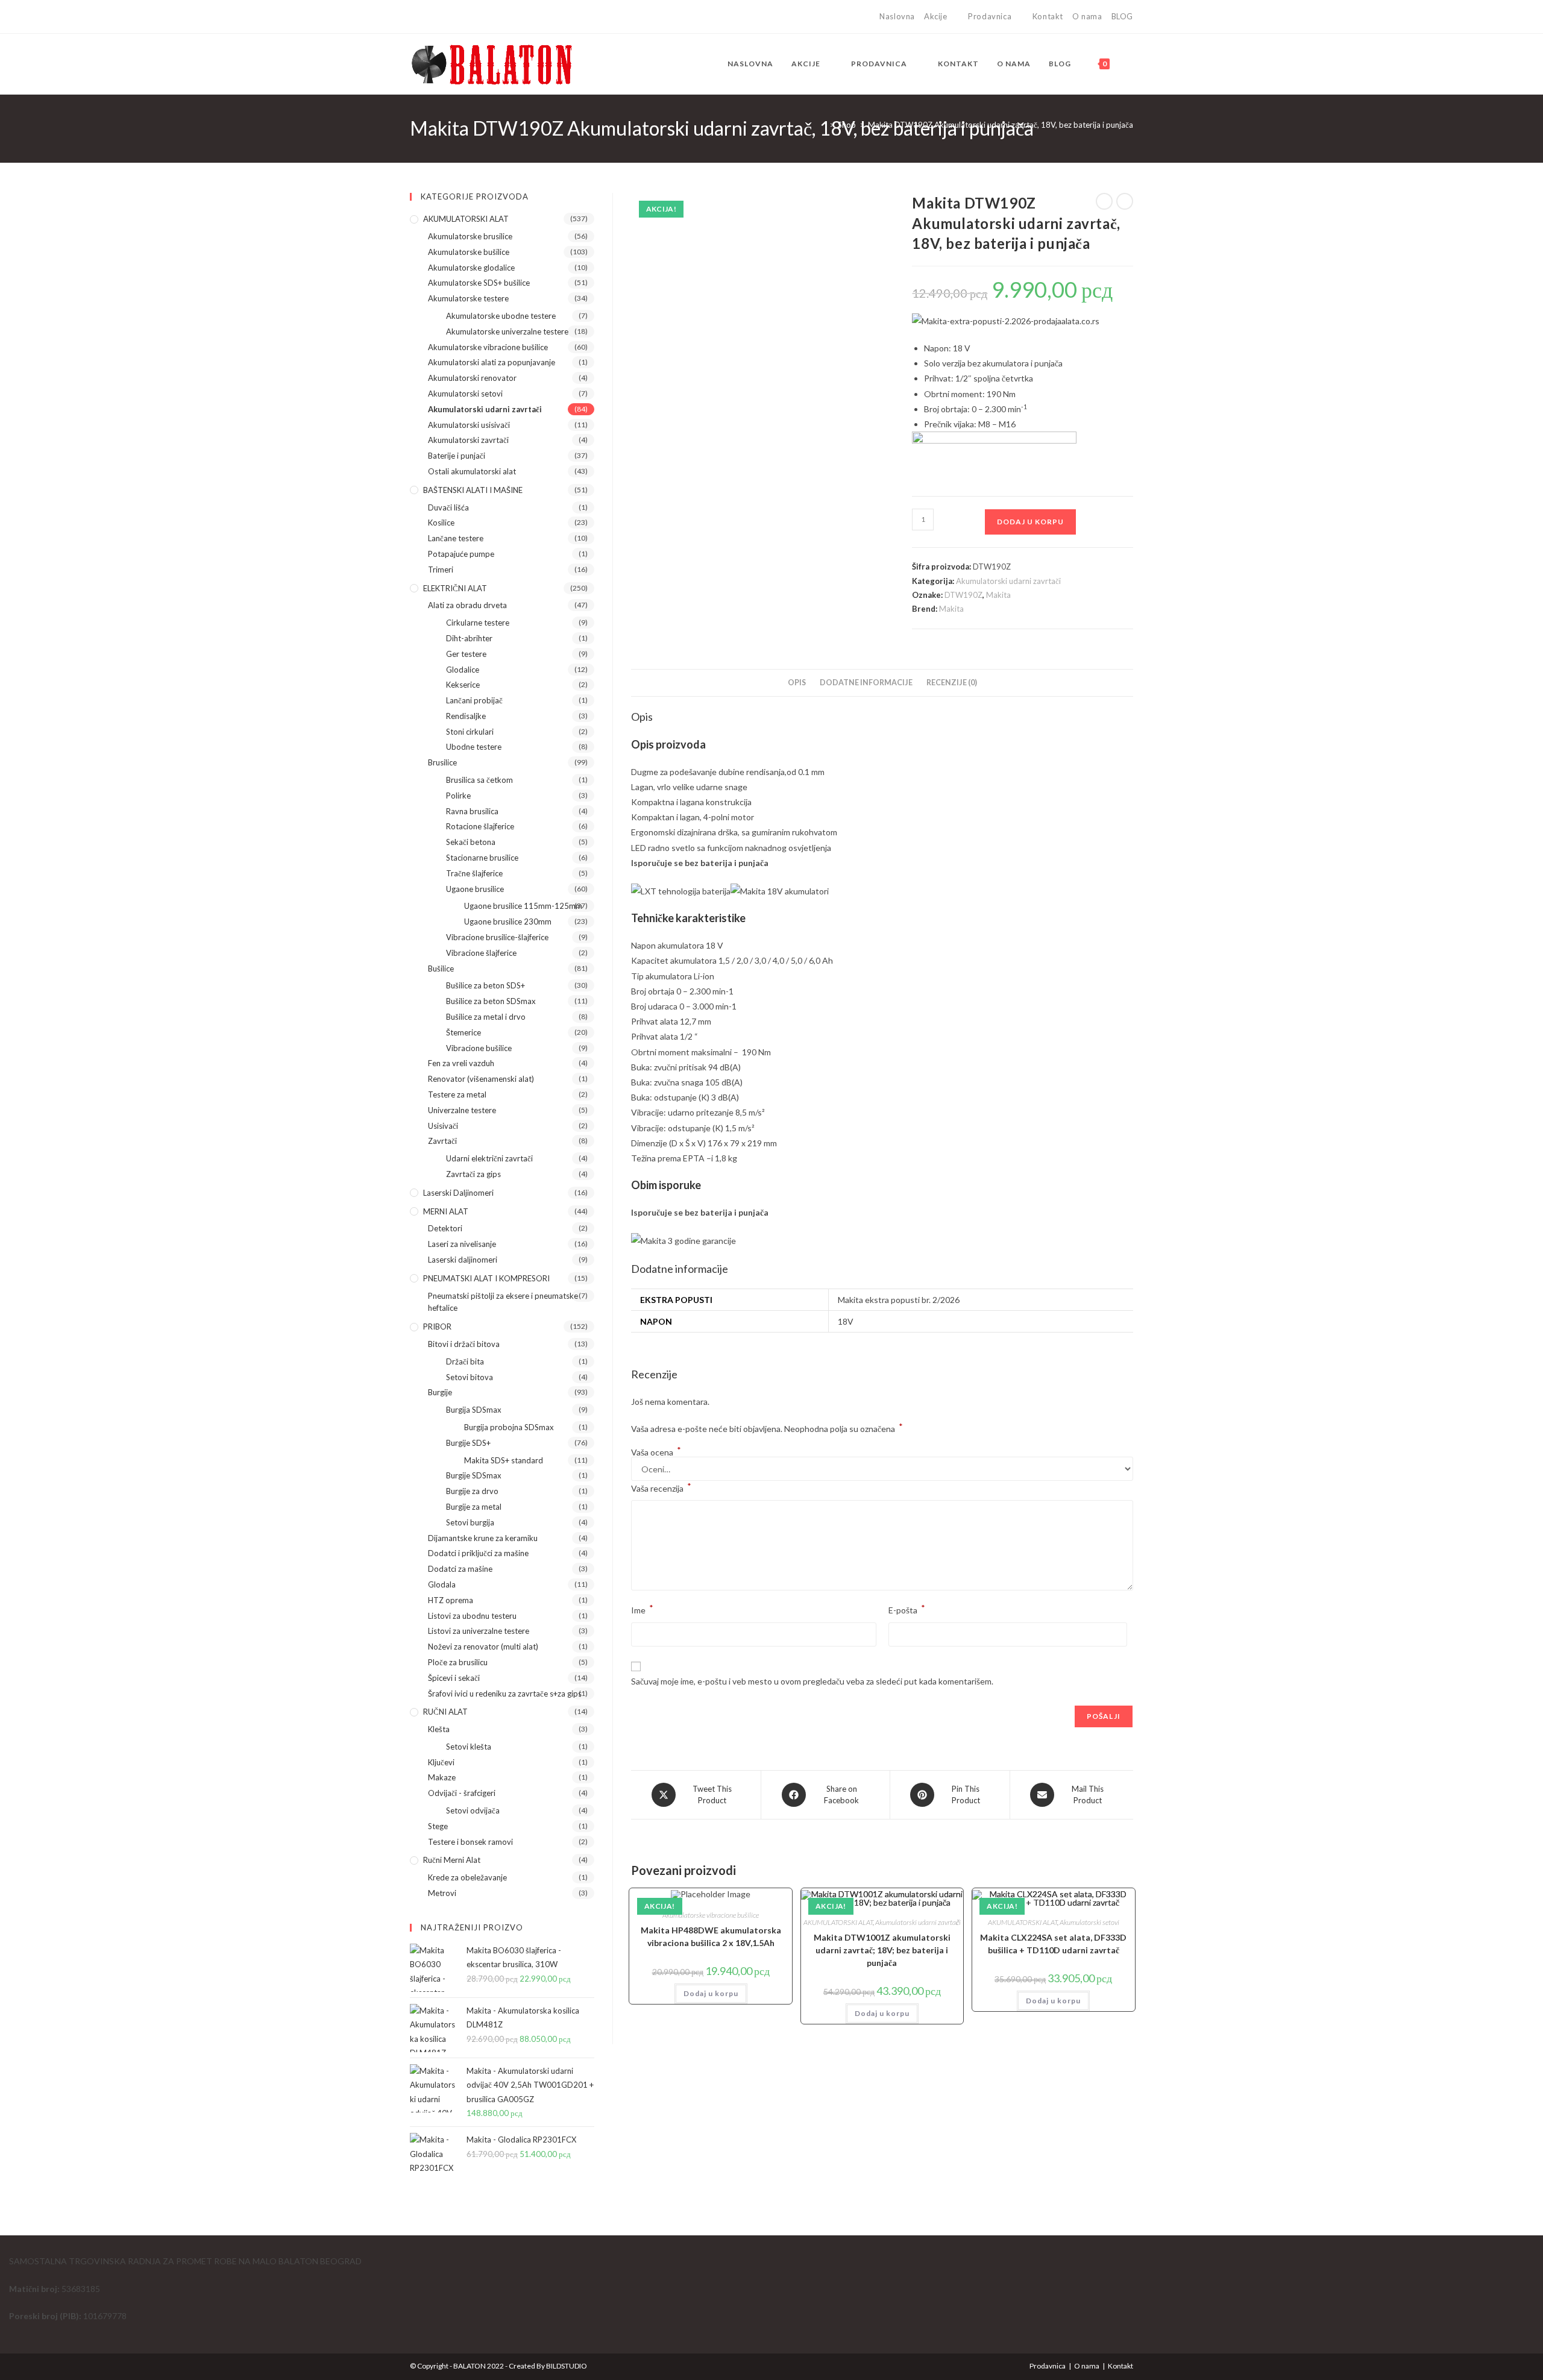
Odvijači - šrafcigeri (462, 1793)
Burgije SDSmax (474, 1475)
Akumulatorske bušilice (469, 252)
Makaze (442, 1777)
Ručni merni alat (452, 1860)
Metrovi (442, 1893)
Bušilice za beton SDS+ (486, 985)
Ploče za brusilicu (458, 1662)
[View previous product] (1104, 201)
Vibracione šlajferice (481, 953)
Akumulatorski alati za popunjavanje (492, 362)
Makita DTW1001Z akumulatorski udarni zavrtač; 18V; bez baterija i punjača (882, 1950)
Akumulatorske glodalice (471, 268)
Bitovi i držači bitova (464, 1344)
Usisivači (443, 1126)
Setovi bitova (470, 1377)
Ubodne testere (474, 747)
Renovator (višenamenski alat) (481, 1079)
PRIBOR (437, 1327)
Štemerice (464, 1032)
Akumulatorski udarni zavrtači (1008, 581)
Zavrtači (442, 1141)
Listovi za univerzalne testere (479, 1631)
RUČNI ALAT (445, 1712)
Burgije (440, 1392)
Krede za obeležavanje (467, 1877)
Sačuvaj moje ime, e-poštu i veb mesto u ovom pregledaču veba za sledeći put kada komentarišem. (812, 1681)
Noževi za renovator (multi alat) (483, 1647)
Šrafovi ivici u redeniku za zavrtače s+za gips (505, 1694)
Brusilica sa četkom (479, 780)
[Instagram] (427, 17)
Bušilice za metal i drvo (486, 1017)
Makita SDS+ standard (504, 1460)
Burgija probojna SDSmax (509, 1427)
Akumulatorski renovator (472, 378)
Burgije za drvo (472, 1491)
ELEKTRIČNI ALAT (455, 588)
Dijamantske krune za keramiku (483, 1538)
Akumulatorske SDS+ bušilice (479, 283)
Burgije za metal (474, 1507)
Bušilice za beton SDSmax (491, 1001)
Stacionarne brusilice (482, 858)
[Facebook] (415, 17)
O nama (1087, 16)
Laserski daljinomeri (458, 1193)
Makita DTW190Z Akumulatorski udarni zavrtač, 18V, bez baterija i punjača (1001, 125)
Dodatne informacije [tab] (866, 683)
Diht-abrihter (469, 638)
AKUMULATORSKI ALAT (838, 1922)
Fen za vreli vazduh (461, 1063)
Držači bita (465, 1361)
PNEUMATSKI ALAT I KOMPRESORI (486, 1278)
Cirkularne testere (478, 623)
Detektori (445, 1228)
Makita (998, 595)
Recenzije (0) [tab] (952, 683)
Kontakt (1048, 16)
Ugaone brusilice (475, 889)
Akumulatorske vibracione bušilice (711, 1915)
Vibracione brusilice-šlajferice (497, 937)
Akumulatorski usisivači (469, 425)
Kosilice (441, 523)
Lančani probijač (474, 700)
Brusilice (442, 762)
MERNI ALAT (446, 1211)
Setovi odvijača (473, 1810)
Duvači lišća (448, 507)
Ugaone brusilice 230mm (508, 922)
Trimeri (441, 570)
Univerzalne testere (462, 1110)
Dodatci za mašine (460, 1569)
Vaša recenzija (661, 1487)
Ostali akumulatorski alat (472, 471)
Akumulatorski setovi (1089, 1922)
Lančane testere (456, 538)
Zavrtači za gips (473, 1174)
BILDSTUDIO (567, 2366)
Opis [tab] (797, 683)
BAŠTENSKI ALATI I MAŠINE (473, 490)
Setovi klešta (469, 1747)
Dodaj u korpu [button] (711, 1993)
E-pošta (907, 1609)
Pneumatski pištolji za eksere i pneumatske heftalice (503, 1302)
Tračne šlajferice (474, 873)
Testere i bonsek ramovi (470, 1842)
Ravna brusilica (472, 811)
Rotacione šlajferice (480, 826)
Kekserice (463, 685)
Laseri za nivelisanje (462, 1244)
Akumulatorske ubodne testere (501, 316)
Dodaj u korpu (1030, 522)
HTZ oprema (451, 1600)
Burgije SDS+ (468, 1443)
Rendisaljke (466, 716)
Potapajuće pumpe (461, 554)
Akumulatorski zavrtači (468, 440)
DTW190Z (963, 595)
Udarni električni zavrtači (489, 1158)
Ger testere (466, 654)
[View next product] (1125, 201)
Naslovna (897, 16)
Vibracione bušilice (479, 1048)
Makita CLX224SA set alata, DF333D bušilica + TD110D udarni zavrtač (1053, 1944)
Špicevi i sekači (454, 1678)
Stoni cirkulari (470, 732)
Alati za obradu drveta (467, 605)
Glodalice (463, 670)
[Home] (823, 125)
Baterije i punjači (457, 456)
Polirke (458, 796)
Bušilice (441, 969)
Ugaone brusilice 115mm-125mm (523, 906)
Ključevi (441, 1762)
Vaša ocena (656, 1452)
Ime (642, 1609)
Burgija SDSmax (474, 1410)
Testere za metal (457, 1094)
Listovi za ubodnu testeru (472, 1616)
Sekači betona (471, 842)
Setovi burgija (470, 1522)
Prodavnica (990, 16)
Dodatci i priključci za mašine (478, 1553)
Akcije (936, 16)
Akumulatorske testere (468, 298)
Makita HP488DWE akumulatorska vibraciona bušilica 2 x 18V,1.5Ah (711, 1936)
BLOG (1122, 16)
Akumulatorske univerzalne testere (507, 331)
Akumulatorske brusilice (470, 236)
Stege (438, 1826)
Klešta (439, 1729)
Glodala (442, 1584)
